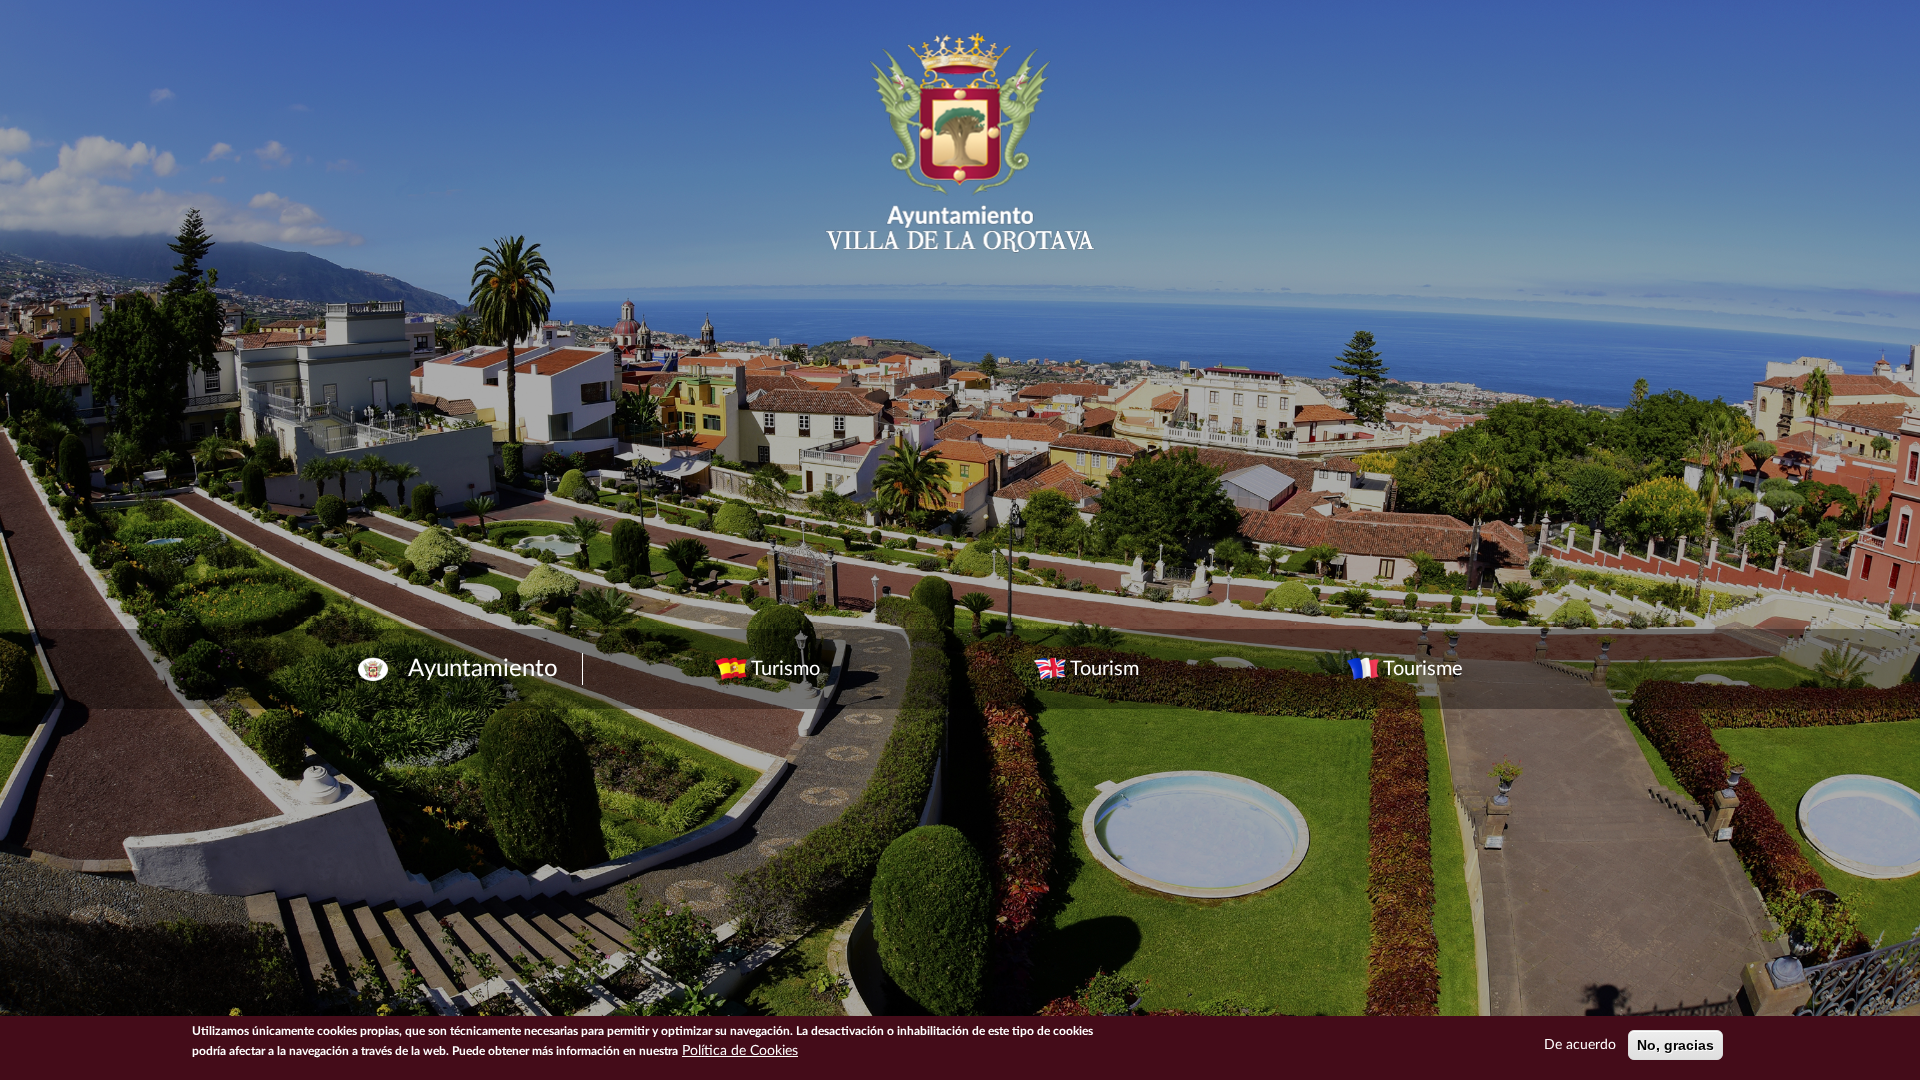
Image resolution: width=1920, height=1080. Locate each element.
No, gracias (1675, 1045)
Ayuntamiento (483, 669)
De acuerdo (1580, 1045)
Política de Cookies (740, 1051)
